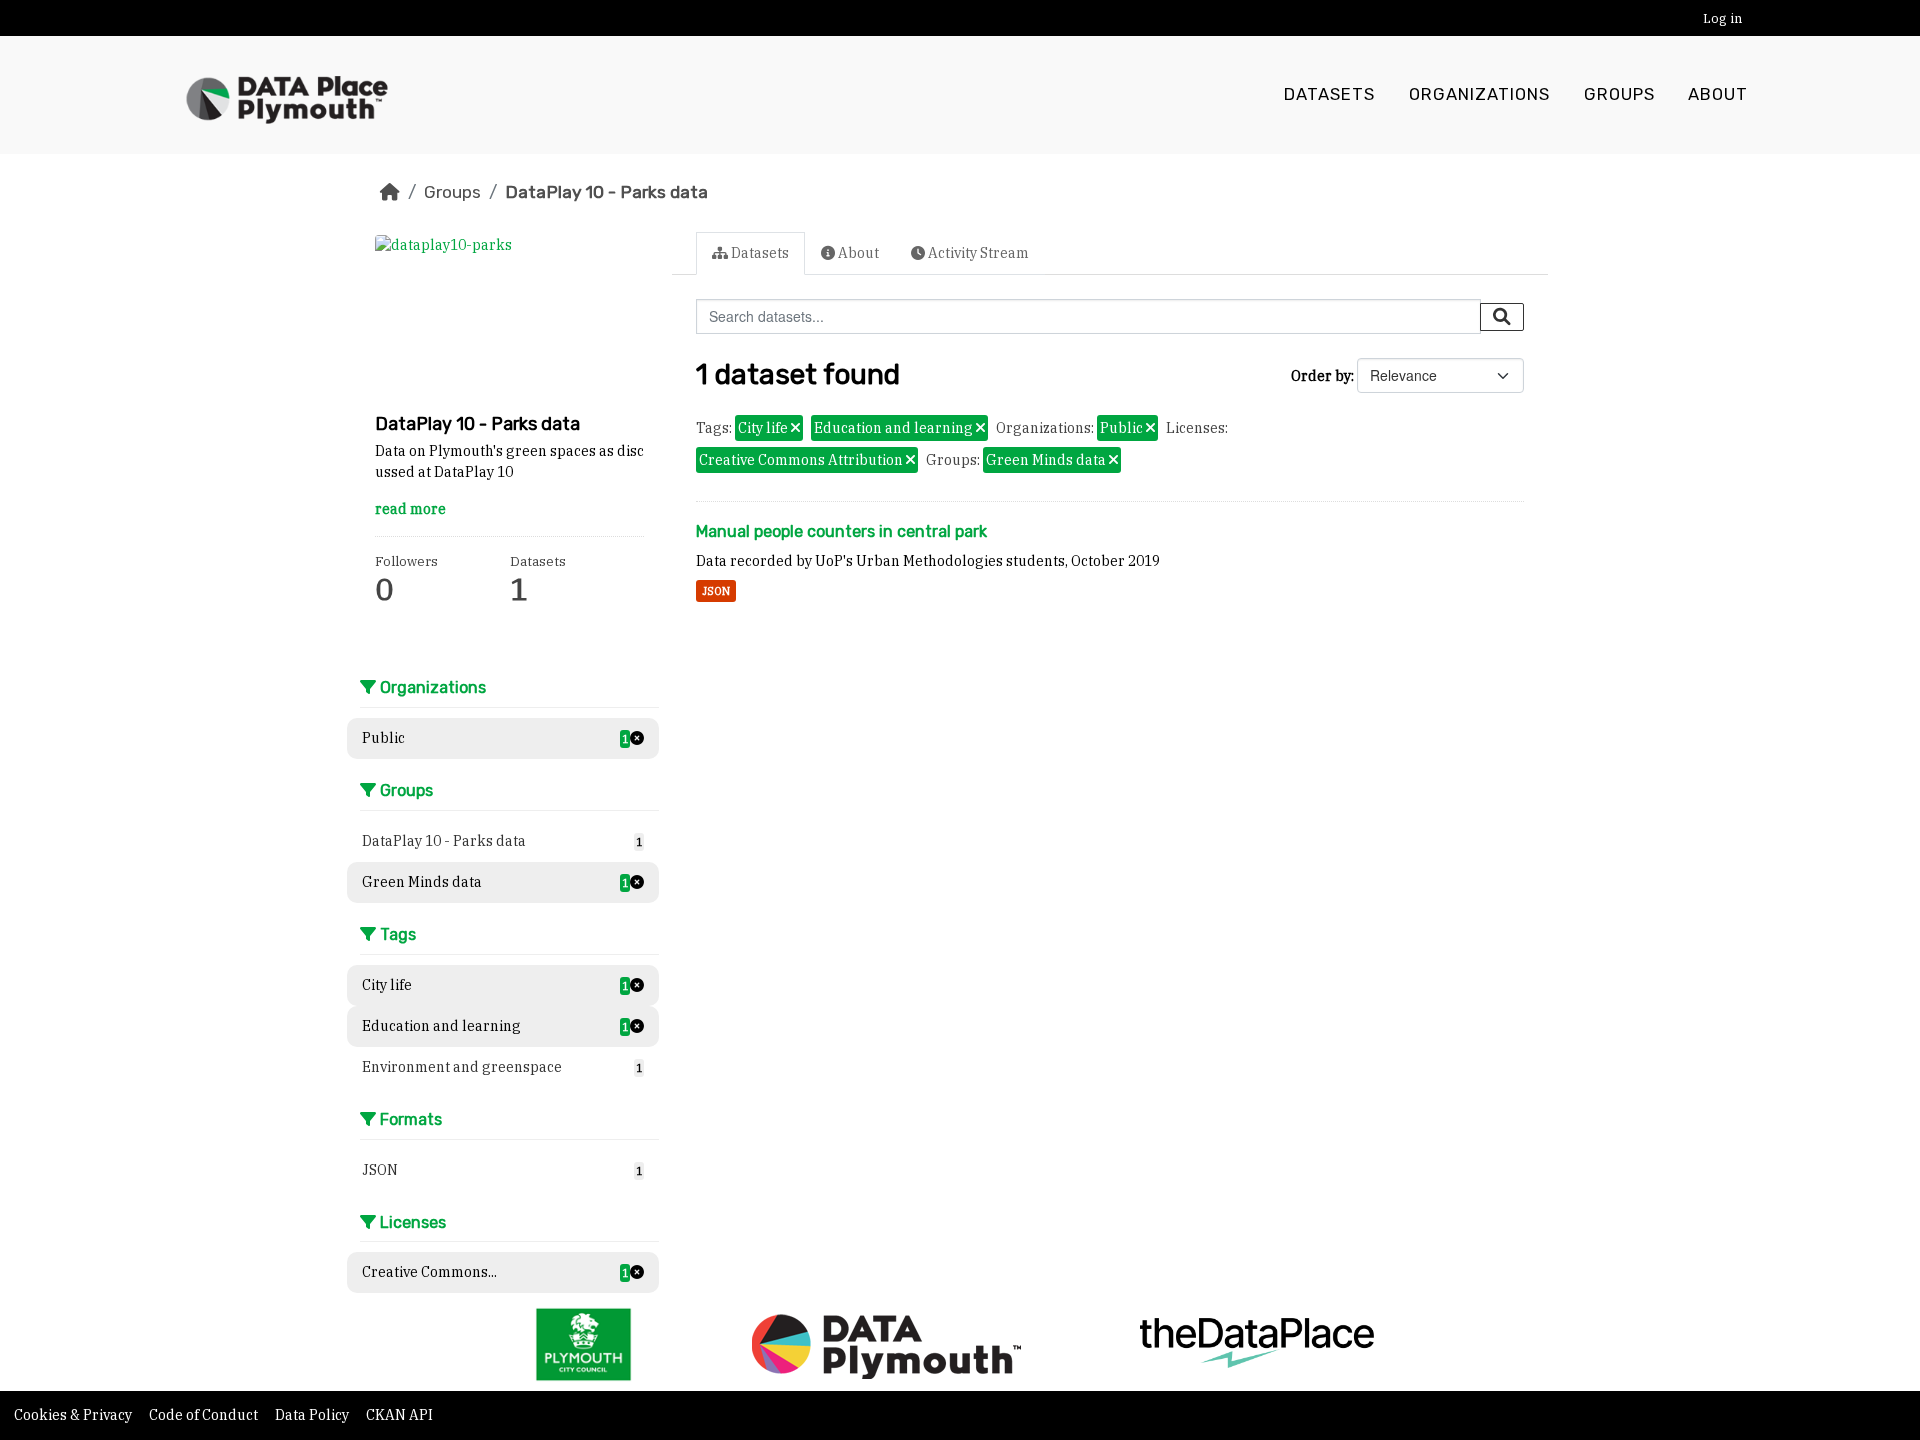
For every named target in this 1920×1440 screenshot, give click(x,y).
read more (410, 509)
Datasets (1329, 94)
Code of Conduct (205, 1415)
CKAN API (399, 1415)
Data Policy (313, 1415)
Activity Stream (977, 253)
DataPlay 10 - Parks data (606, 192)
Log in (1722, 18)
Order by (1321, 376)
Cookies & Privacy (74, 1415)
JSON (716, 591)
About (1718, 94)
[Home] (390, 192)
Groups (1619, 94)
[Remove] (795, 429)
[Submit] (1502, 317)
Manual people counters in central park (841, 531)
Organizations (1479, 94)
